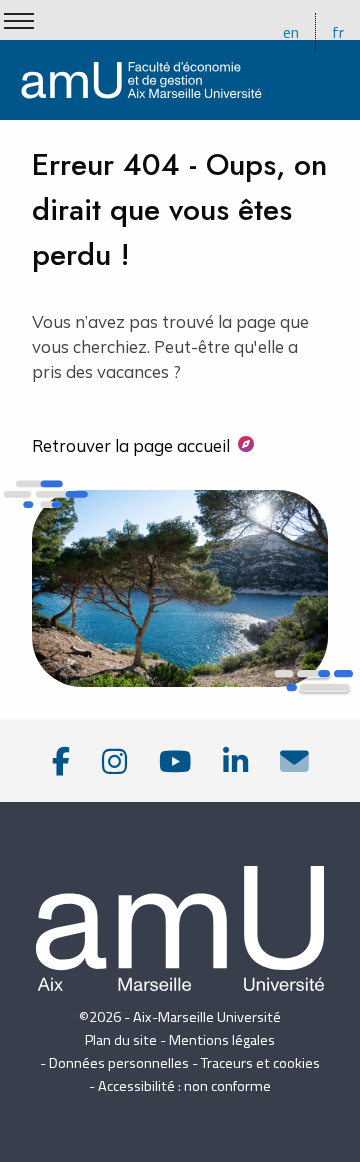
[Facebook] (61, 760)
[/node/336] (294, 760)
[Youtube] (175, 760)
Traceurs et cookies (260, 1063)
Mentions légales (222, 1040)
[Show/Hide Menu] (19, 21)
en (291, 32)
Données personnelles (119, 1063)
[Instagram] (114, 760)
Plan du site (121, 1040)
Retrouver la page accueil (131, 445)
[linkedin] (235, 760)
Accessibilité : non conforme (184, 1086)
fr (338, 32)
